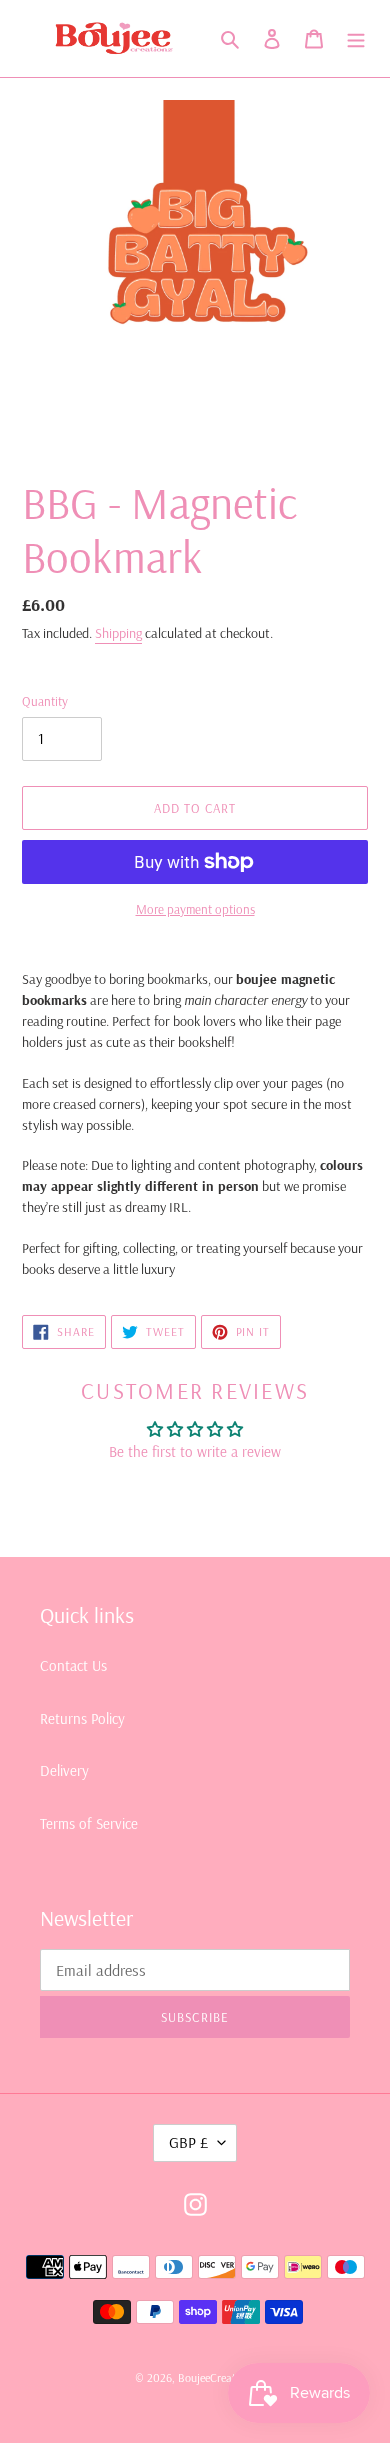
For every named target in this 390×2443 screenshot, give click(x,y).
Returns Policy (82, 1718)
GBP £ (188, 2142)
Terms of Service (89, 1823)
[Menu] (356, 38)
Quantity (45, 701)
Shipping (118, 633)
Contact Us (73, 1665)
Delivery (64, 1770)
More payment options (195, 909)
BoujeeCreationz (217, 2377)
